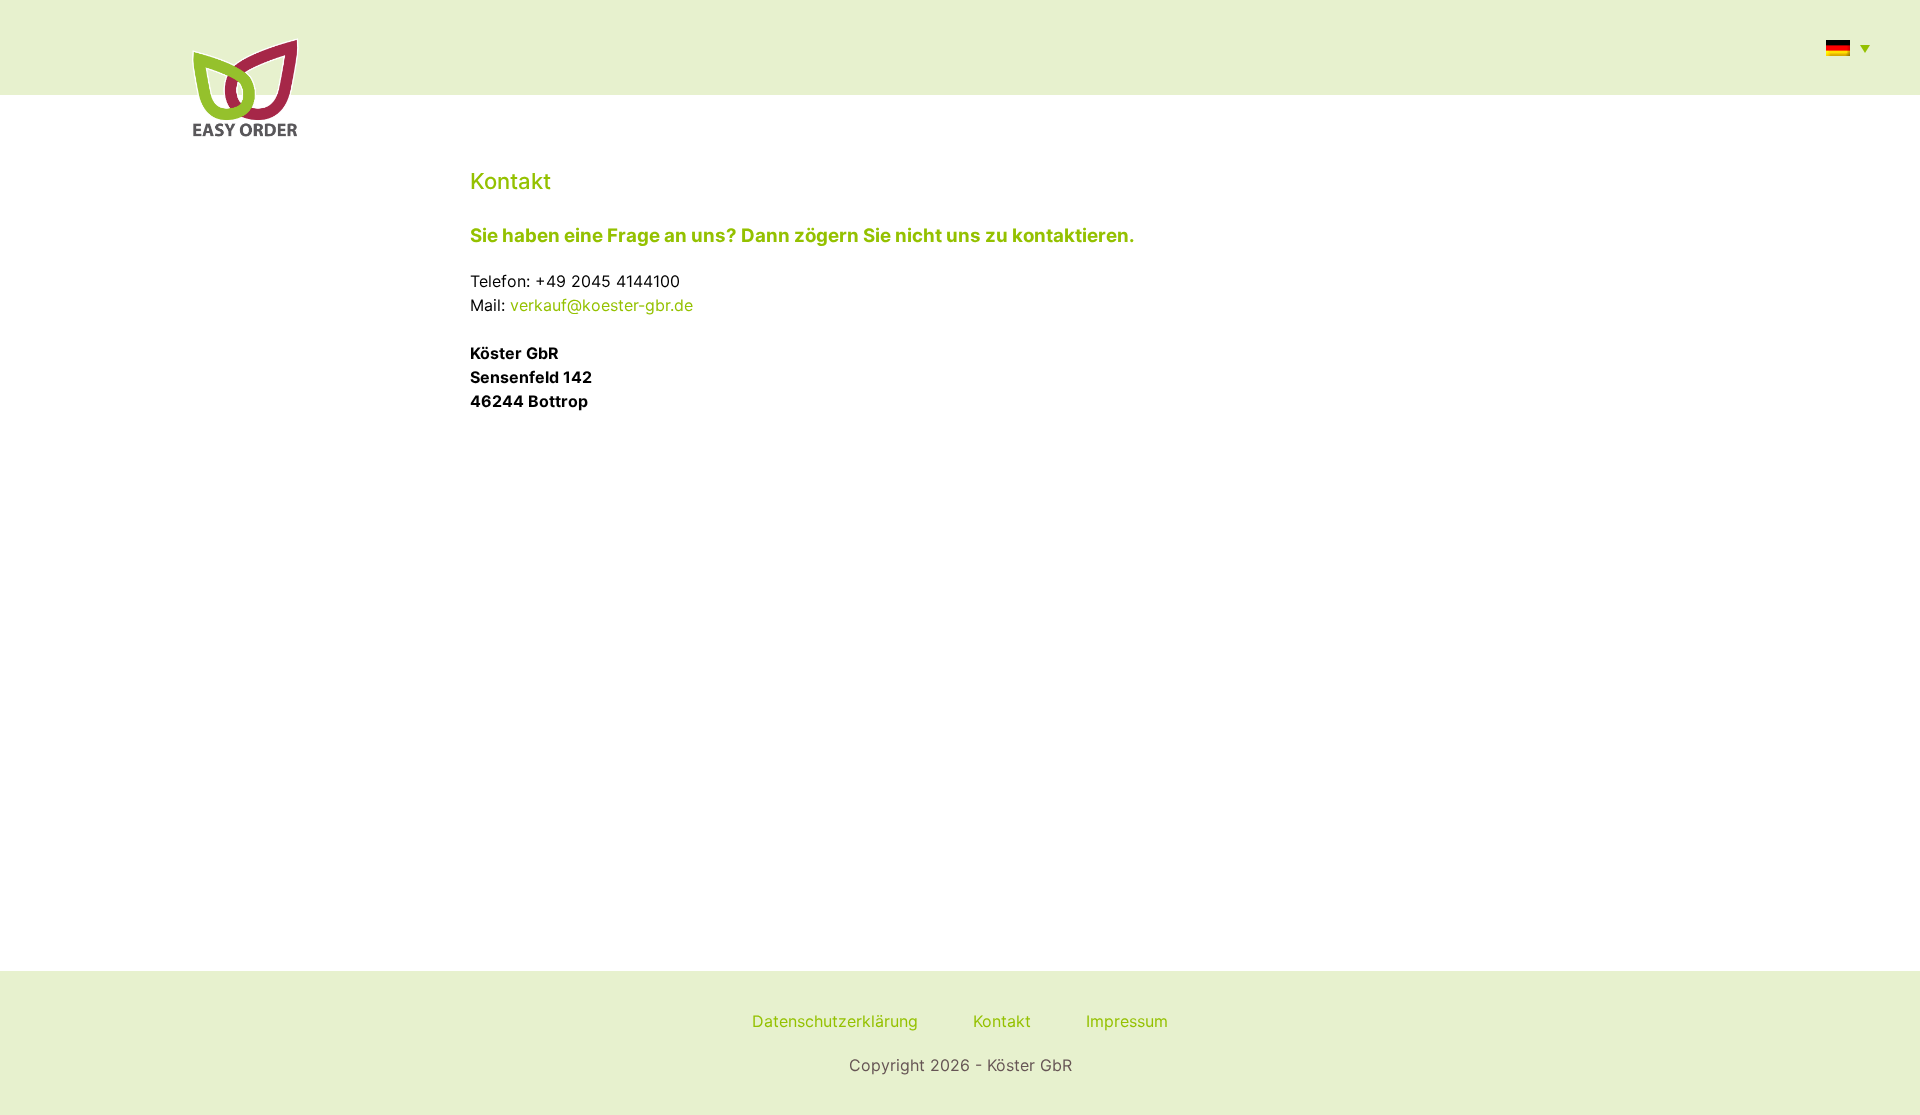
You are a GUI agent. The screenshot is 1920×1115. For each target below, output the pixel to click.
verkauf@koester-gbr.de (601, 305)
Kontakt (1002, 1021)
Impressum (1127, 1021)
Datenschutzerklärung (835, 1021)
